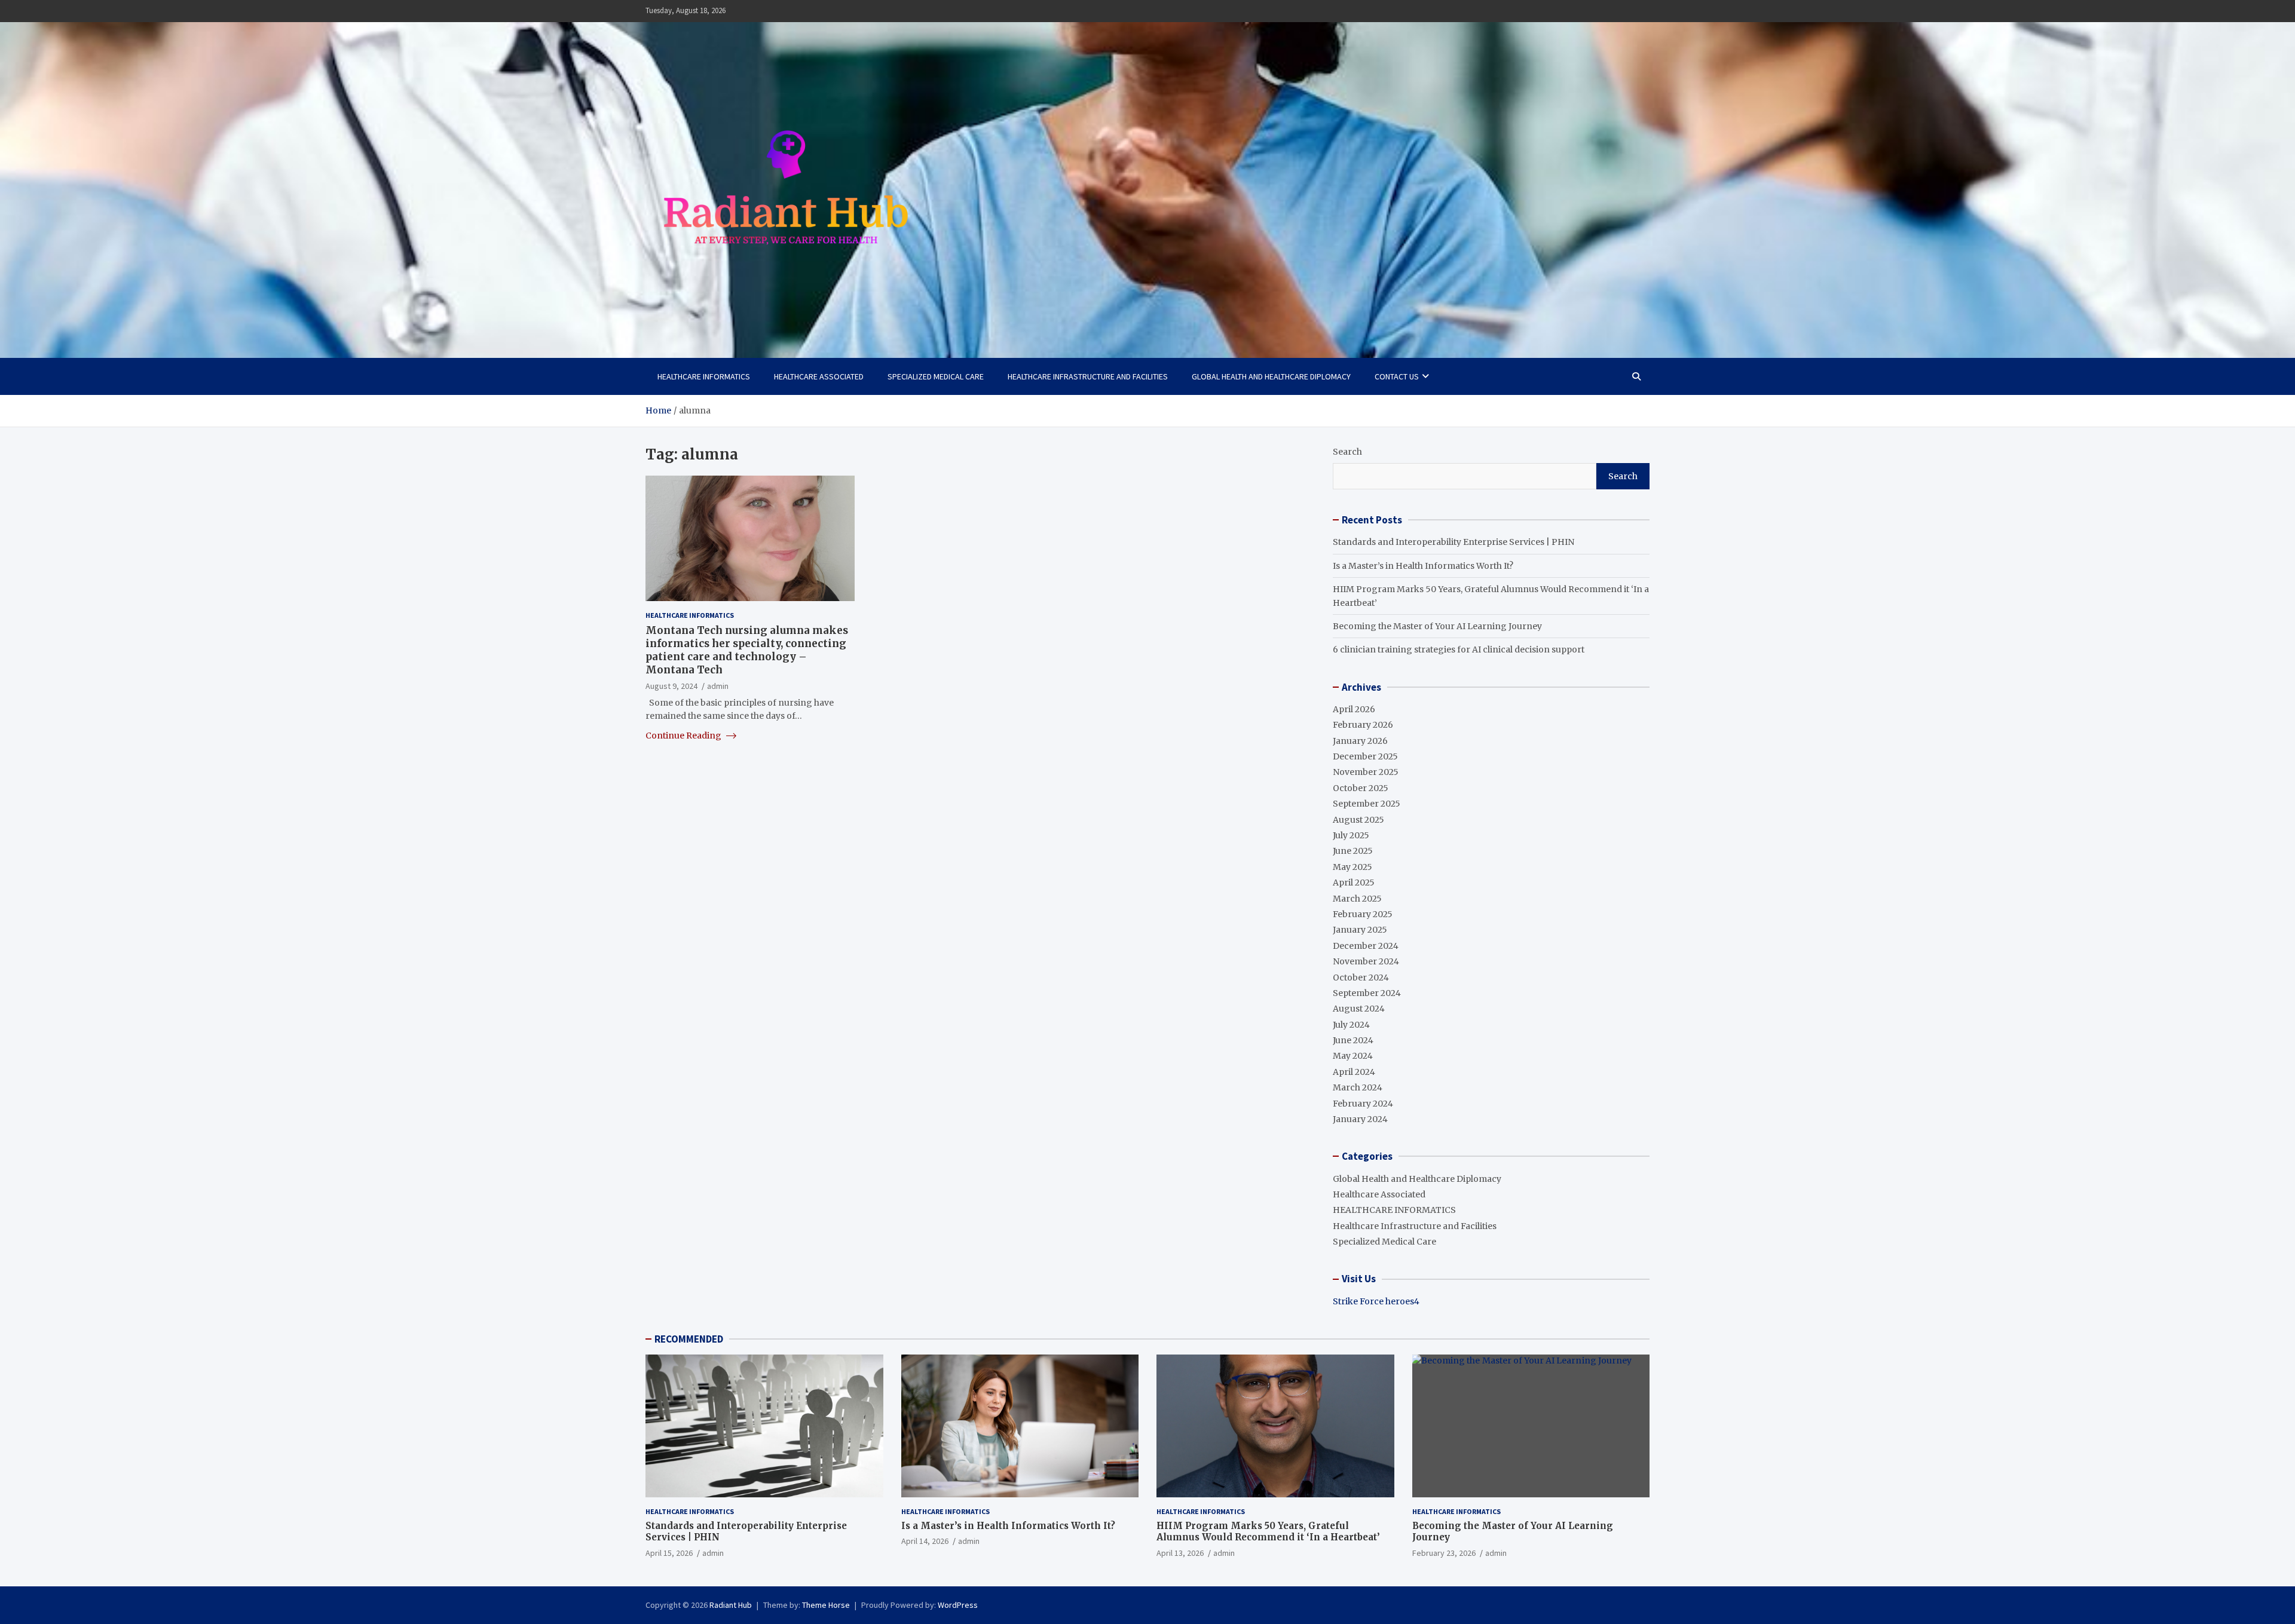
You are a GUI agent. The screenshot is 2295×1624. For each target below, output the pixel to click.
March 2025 (1357, 899)
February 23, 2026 (1444, 1553)
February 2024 (1363, 1104)
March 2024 (1358, 1087)
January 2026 (1360, 741)
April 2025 (1354, 883)
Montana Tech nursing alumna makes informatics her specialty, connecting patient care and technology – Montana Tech (747, 650)
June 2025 (1353, 851)
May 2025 (1352, 867)
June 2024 (1353, 1040)
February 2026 (1363, 725)
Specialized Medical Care (936, 376)
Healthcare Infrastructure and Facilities (1088, 376)
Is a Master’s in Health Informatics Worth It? (1423, 566)
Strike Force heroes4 (1376, 1301)
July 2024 (1351, 1025)
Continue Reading (684, 735)
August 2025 (1358, 820)
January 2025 (1360, 930)
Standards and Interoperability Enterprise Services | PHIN (1453, 542)
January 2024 (1360, 1119)
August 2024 (1359, 1009)
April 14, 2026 (925, 1541)
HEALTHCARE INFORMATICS (704, 376)
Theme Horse (826, 1605)
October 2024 (1361, 978)
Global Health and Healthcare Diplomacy (1271, 376)
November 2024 (1366, 961)
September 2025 (1367, 804)
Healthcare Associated (819, 376)
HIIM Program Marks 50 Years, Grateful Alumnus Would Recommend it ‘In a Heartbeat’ (1268, 1532)
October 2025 (1361, 788)
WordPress (958, 1605)
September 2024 (1367, 993)
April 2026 (1354, 709)
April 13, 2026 (1180, 1553)
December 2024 (1366, 946)
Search (1347, 452)
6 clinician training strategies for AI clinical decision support (1459, 649)
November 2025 (1366, 772)
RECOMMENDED (689, 1339)
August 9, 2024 (671, 686)
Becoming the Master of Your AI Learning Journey (1437, 626)
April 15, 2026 (669, 1553)
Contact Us (1397, 376)
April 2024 (1354, 1072)
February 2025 (1363, 914)
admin (718, 686)
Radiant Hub (731, 1605)
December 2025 (1365, 756)
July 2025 (1351, 835)
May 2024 (1353, 1056)
